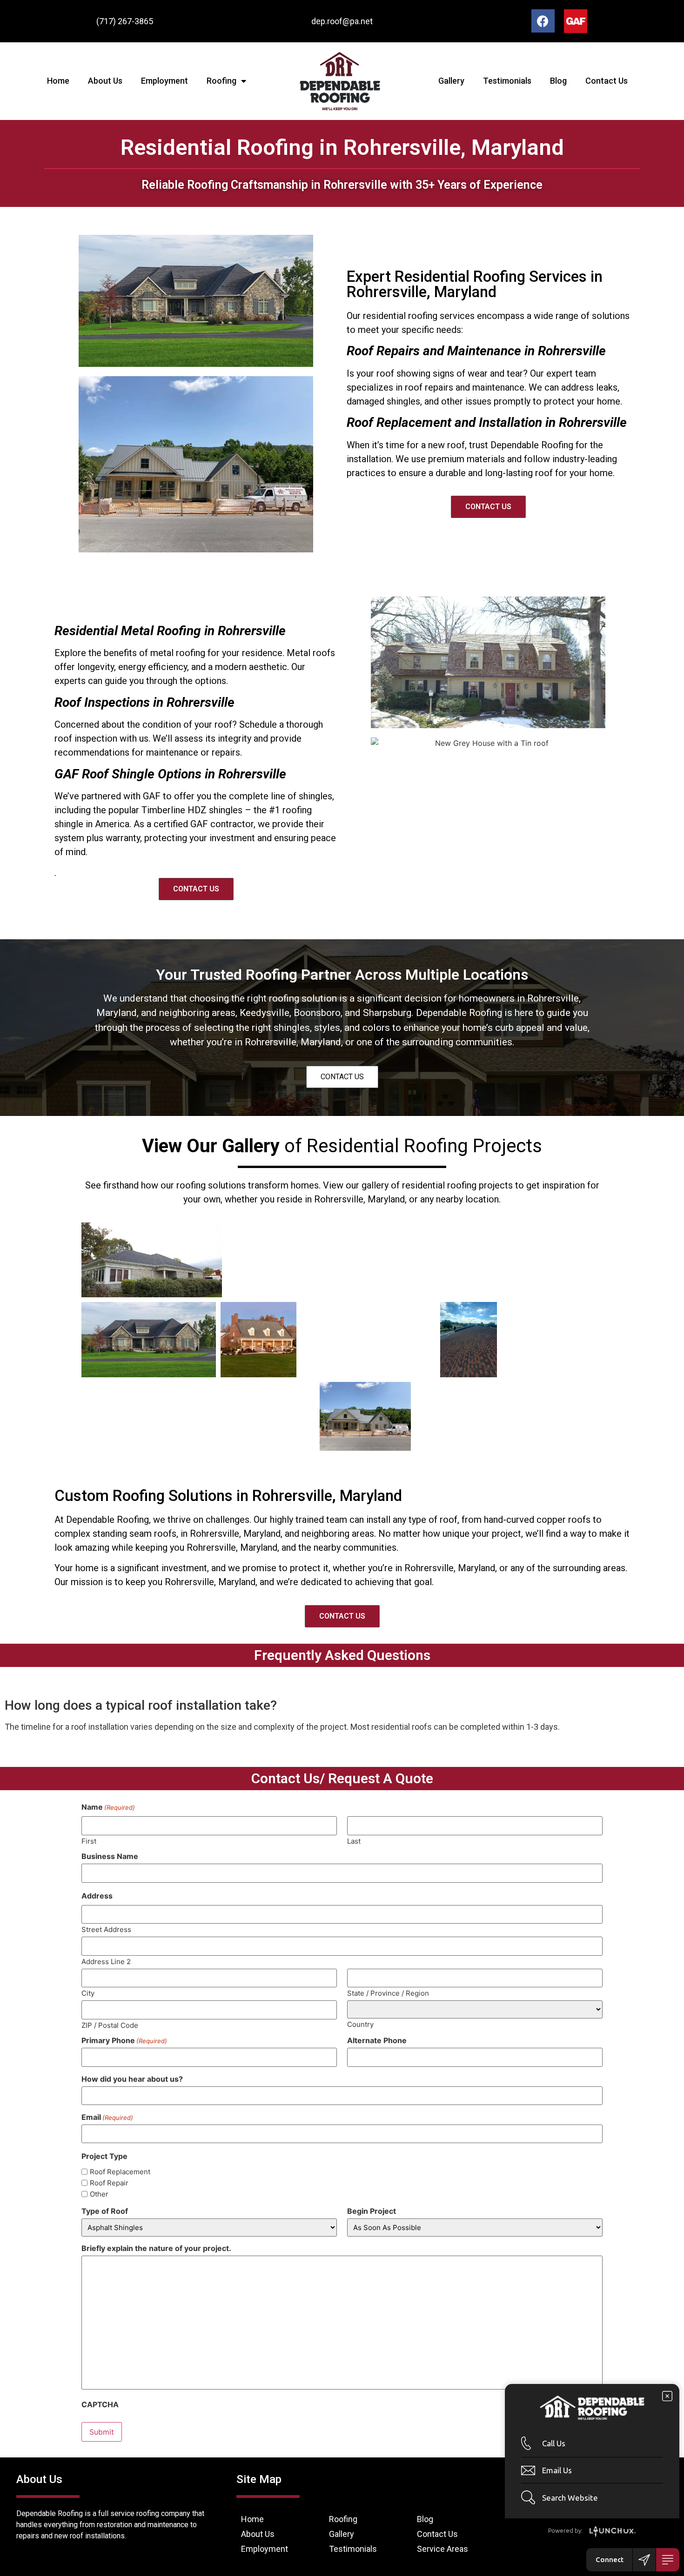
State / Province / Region (388, 1993)
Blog (558, 81)
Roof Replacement (120, 2172)
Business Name (110, 1856)
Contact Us (607, 81)
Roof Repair (109, 2183)
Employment (164, 81)
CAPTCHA (100, 2404)
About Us (105, 81)
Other (99, 2194)
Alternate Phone (377, 2040)
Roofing (221, 81)
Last (354, 1841)
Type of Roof (105, 2211)
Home (58, 81)
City (88, 1993)
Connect (610, 2559)
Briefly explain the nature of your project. (156, 2248)
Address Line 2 (106, 1961)
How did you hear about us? (132, 2079)
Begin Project (372, 2211)
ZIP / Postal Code (110, 2025)
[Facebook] (543, 21)
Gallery (451, 81)
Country (360, 2024)
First (89, 1841)
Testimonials (507, 81)
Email (107, 2117)
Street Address (106, 1929)
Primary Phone (124, 2040)
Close (667, 2396)
